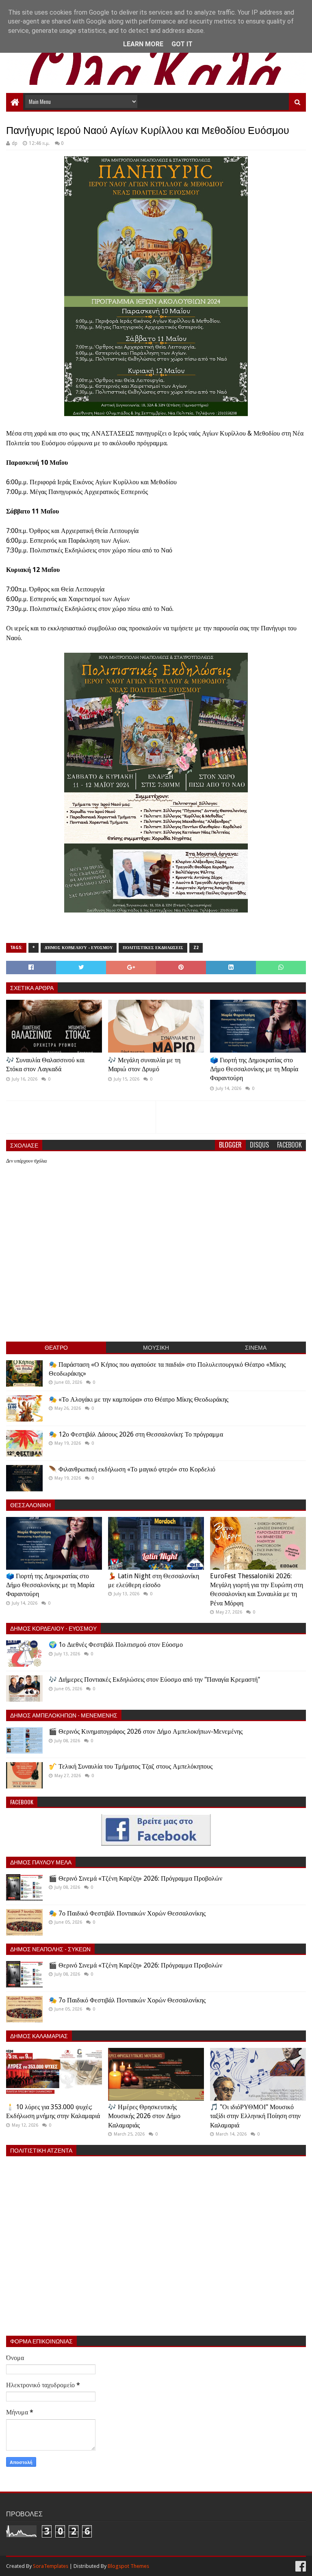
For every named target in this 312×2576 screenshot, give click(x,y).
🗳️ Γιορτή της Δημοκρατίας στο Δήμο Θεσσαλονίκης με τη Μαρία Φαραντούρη (254, 1069)
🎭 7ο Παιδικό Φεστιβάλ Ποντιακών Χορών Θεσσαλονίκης (127, 1913)
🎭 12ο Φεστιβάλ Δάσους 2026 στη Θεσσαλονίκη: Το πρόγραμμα (136, 1434)
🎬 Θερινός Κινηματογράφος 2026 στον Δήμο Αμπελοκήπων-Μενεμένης (146, 1731)
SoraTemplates (51, 2566)
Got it (182, 44)
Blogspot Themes (128, 2566)
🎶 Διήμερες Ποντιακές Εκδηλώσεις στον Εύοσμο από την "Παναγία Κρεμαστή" (154, 1680)
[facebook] (300, 2566)
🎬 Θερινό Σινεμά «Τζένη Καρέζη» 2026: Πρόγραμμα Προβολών (135, 1878)
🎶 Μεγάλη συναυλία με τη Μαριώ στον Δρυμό (144, 1065)
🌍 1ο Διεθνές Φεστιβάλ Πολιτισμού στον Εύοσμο (116, 1645)
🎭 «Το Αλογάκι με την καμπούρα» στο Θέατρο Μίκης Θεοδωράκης (139, 1399)
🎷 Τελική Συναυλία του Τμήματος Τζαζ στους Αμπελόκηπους (131, 1766)
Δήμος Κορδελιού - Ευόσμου (79, 948)
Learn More (143, 44)
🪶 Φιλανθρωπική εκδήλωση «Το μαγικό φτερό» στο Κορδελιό (132, 1469)
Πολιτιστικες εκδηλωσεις (153, 948)
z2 (196, 948)
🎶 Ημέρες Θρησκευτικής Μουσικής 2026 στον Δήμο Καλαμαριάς (144, 2116)
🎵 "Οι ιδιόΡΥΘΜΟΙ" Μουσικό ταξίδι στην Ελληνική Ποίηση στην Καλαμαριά (255, 2116)
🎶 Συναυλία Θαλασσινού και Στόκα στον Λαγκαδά (45, 1065)
